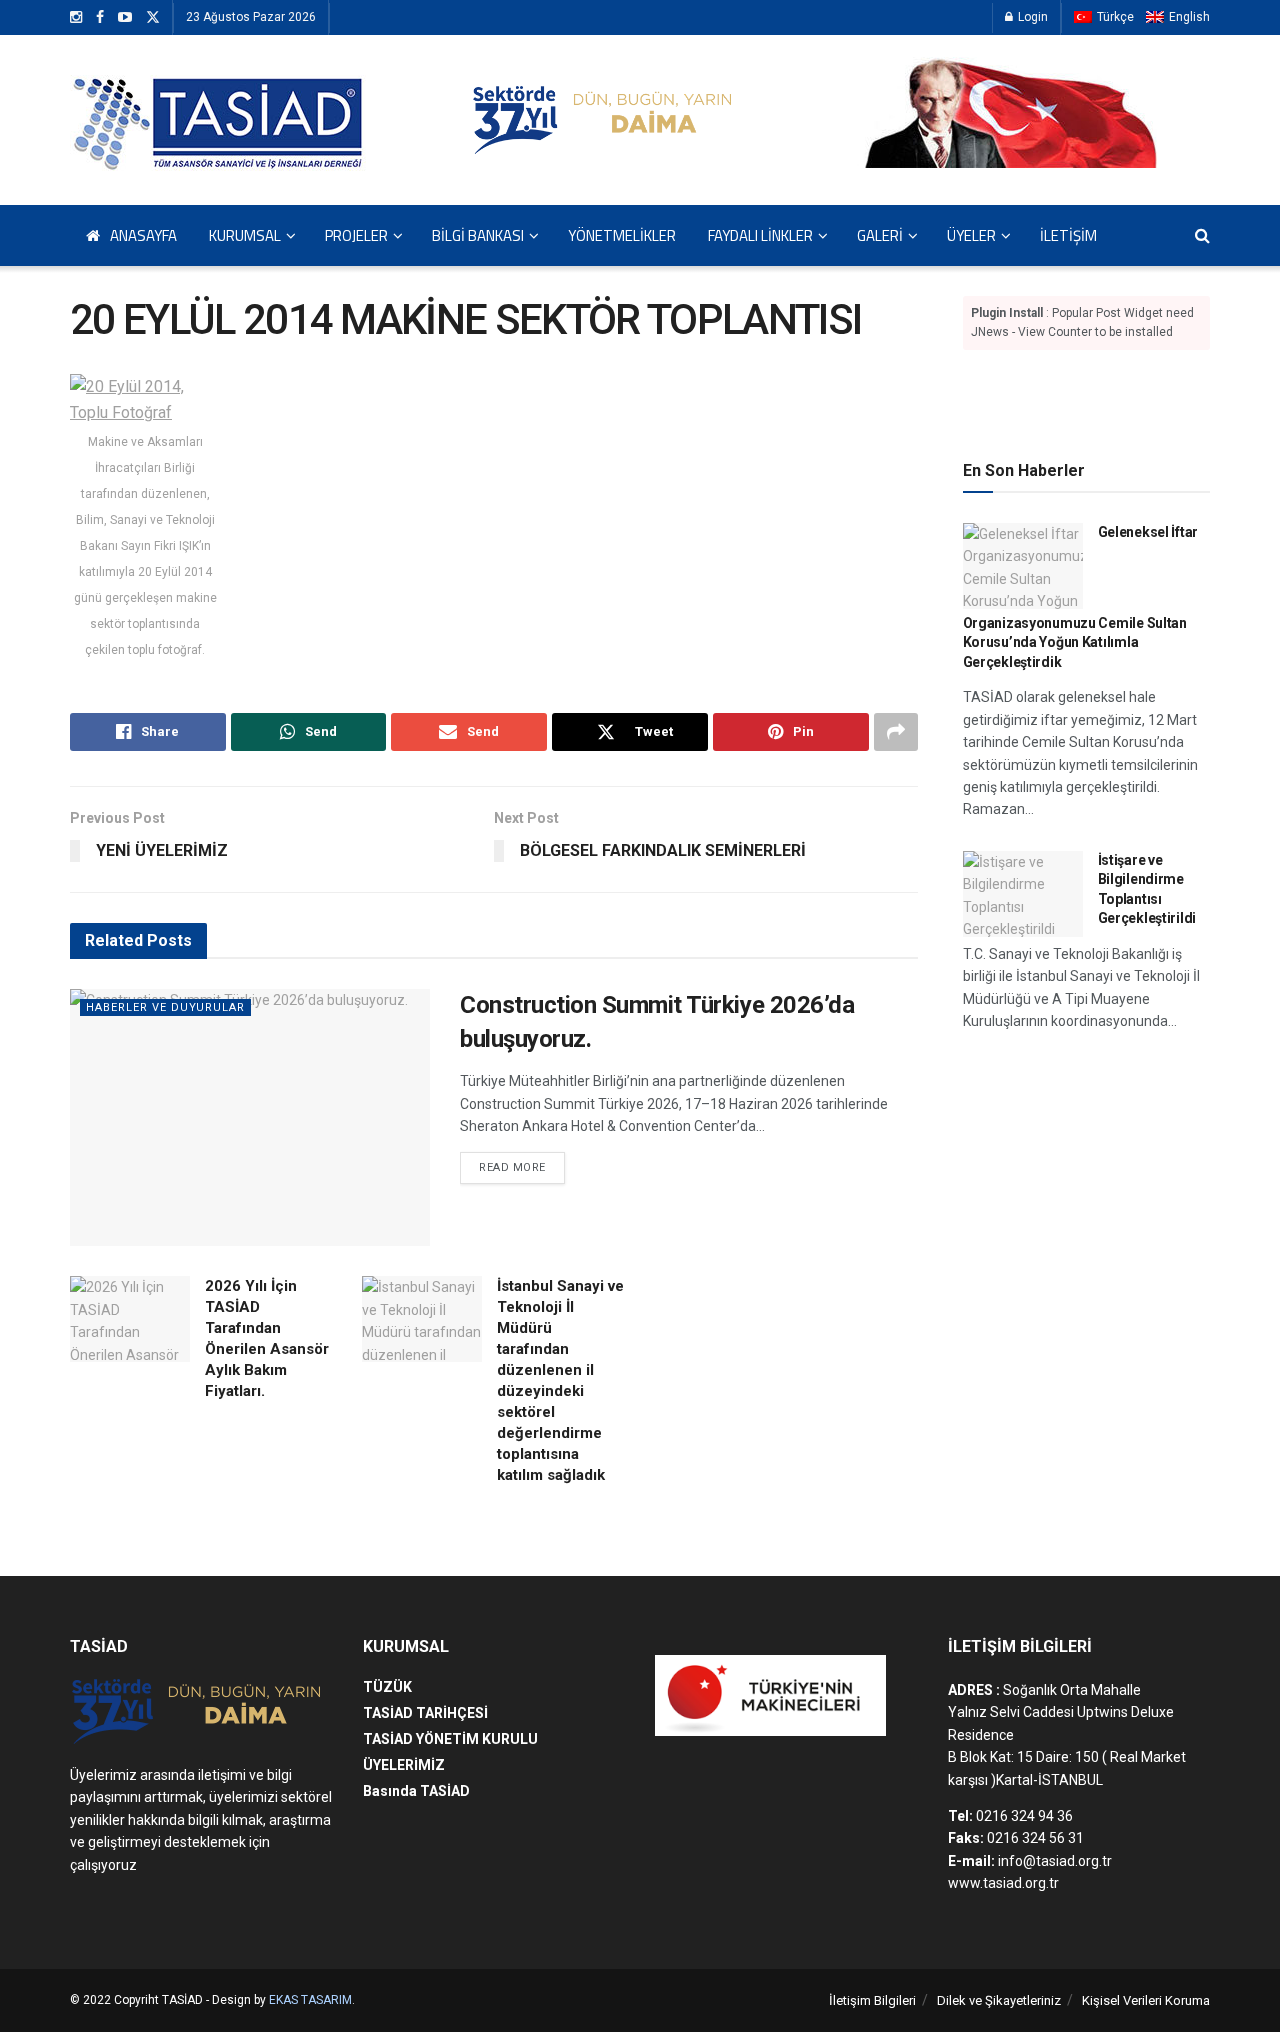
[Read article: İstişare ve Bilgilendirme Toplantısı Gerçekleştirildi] (1023, 894)
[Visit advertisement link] (1087, 401)
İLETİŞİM (1068, 235)
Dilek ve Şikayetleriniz (999, 2000)
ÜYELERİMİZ (404, 1765)
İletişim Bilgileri (872, 2000)
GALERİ (880, 235)
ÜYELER (971, 235)
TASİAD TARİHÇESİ (425, 1713)
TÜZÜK (387, 1687)
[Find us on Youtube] (125, 18)
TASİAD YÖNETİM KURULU (450, 1739)
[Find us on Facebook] (100, 18)
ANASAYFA (143, 235)
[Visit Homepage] (220, 120)
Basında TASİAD (416, 1791)
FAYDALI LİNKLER (760, 235)
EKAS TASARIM (310, 2000)
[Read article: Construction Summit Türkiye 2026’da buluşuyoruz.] (250, 1117)
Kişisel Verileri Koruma (1146, 2000)
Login (1031, 17)
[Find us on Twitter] (153, 18)
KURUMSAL (245, 235)
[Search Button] (1202, 235)
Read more (522, 1167)
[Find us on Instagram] (76, 18)
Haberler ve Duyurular (165, 1007)
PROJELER (356, 235)
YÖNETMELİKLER (622, 235)
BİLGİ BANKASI (478, 235)
